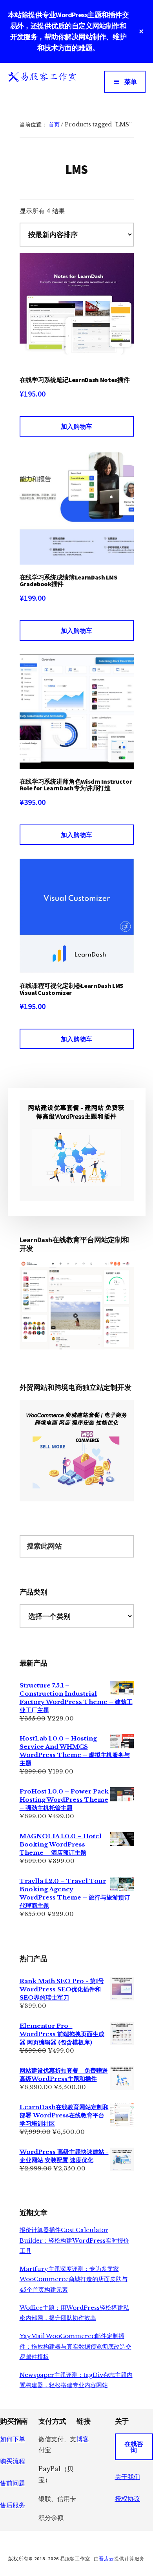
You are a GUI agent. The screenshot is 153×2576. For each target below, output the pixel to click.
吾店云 (107, 2559)
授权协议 (127, 2499)
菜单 (131, 82)
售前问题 (13, 2483)
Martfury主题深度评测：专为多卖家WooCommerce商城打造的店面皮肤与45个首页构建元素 (74, 2279)
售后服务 (13, 2505)
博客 (83, 2439)
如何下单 (13, 2439)
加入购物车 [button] (76, 426)
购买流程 (13, 2461)
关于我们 (127, 2477)
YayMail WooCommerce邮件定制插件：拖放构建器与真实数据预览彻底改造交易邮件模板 (76, 2346)
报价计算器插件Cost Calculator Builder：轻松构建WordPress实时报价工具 (74, 2240)
